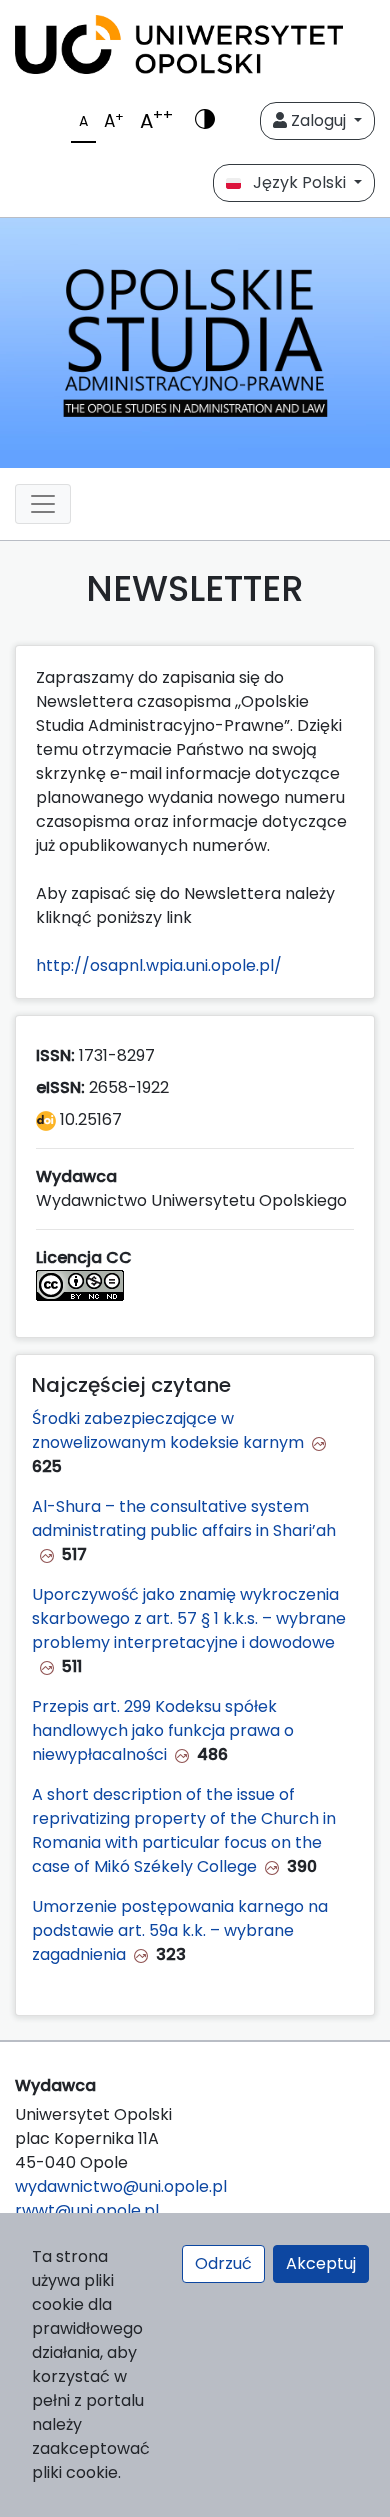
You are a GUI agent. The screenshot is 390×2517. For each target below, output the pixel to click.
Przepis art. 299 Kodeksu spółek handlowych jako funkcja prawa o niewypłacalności (163, 1730)
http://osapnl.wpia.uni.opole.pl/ (159, 965)
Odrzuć (223, 2263)
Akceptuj (321, 2263)
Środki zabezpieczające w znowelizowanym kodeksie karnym (168, 1430)
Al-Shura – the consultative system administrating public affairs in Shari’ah (184, 1518)
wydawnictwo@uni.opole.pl (121, 2186)
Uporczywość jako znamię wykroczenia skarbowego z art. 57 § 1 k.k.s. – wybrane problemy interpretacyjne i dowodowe (189, 1618)
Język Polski (295, 182)
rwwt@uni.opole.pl (87, 2210)
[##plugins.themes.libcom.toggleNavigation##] (43, 504)
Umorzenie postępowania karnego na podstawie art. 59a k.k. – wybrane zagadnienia (180, 1930)
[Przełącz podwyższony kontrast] (205, 121)
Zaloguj (318, 120)
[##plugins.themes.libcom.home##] (195, 343)
